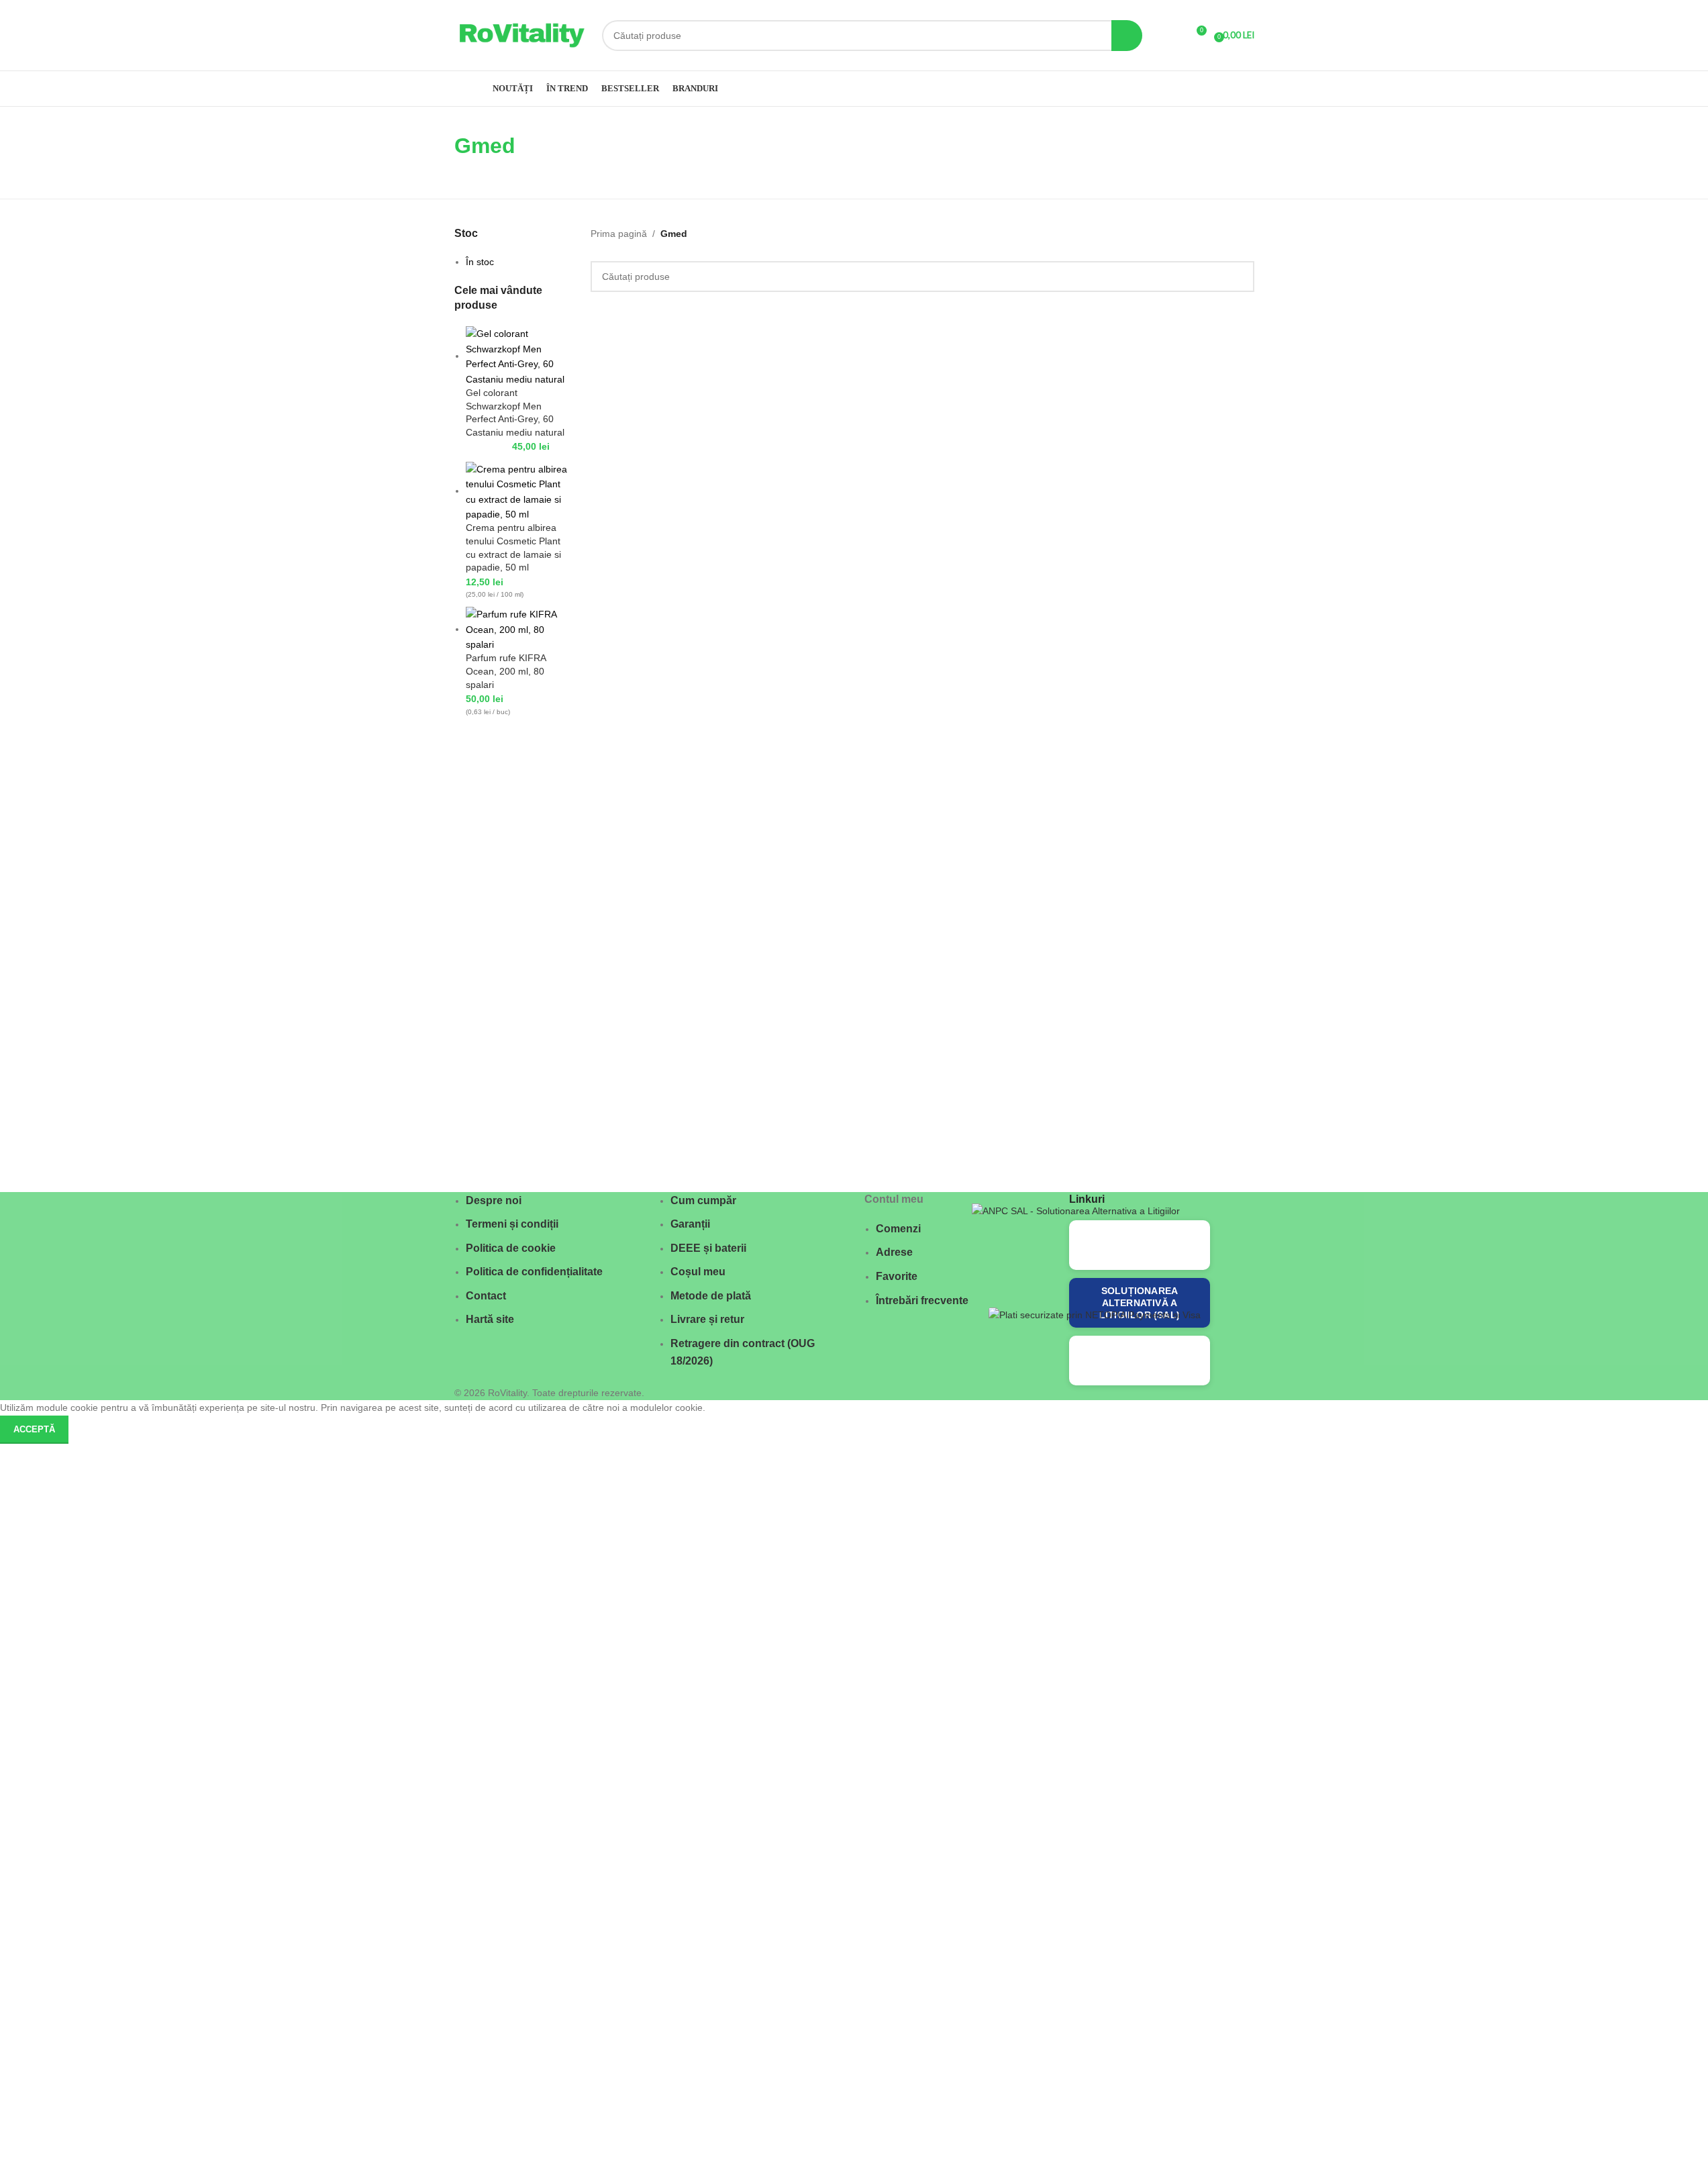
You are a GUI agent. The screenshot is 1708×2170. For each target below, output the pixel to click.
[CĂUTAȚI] (1127, 36)
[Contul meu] (1171, 36)
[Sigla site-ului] (521, 34)
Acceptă (34, 1429)
